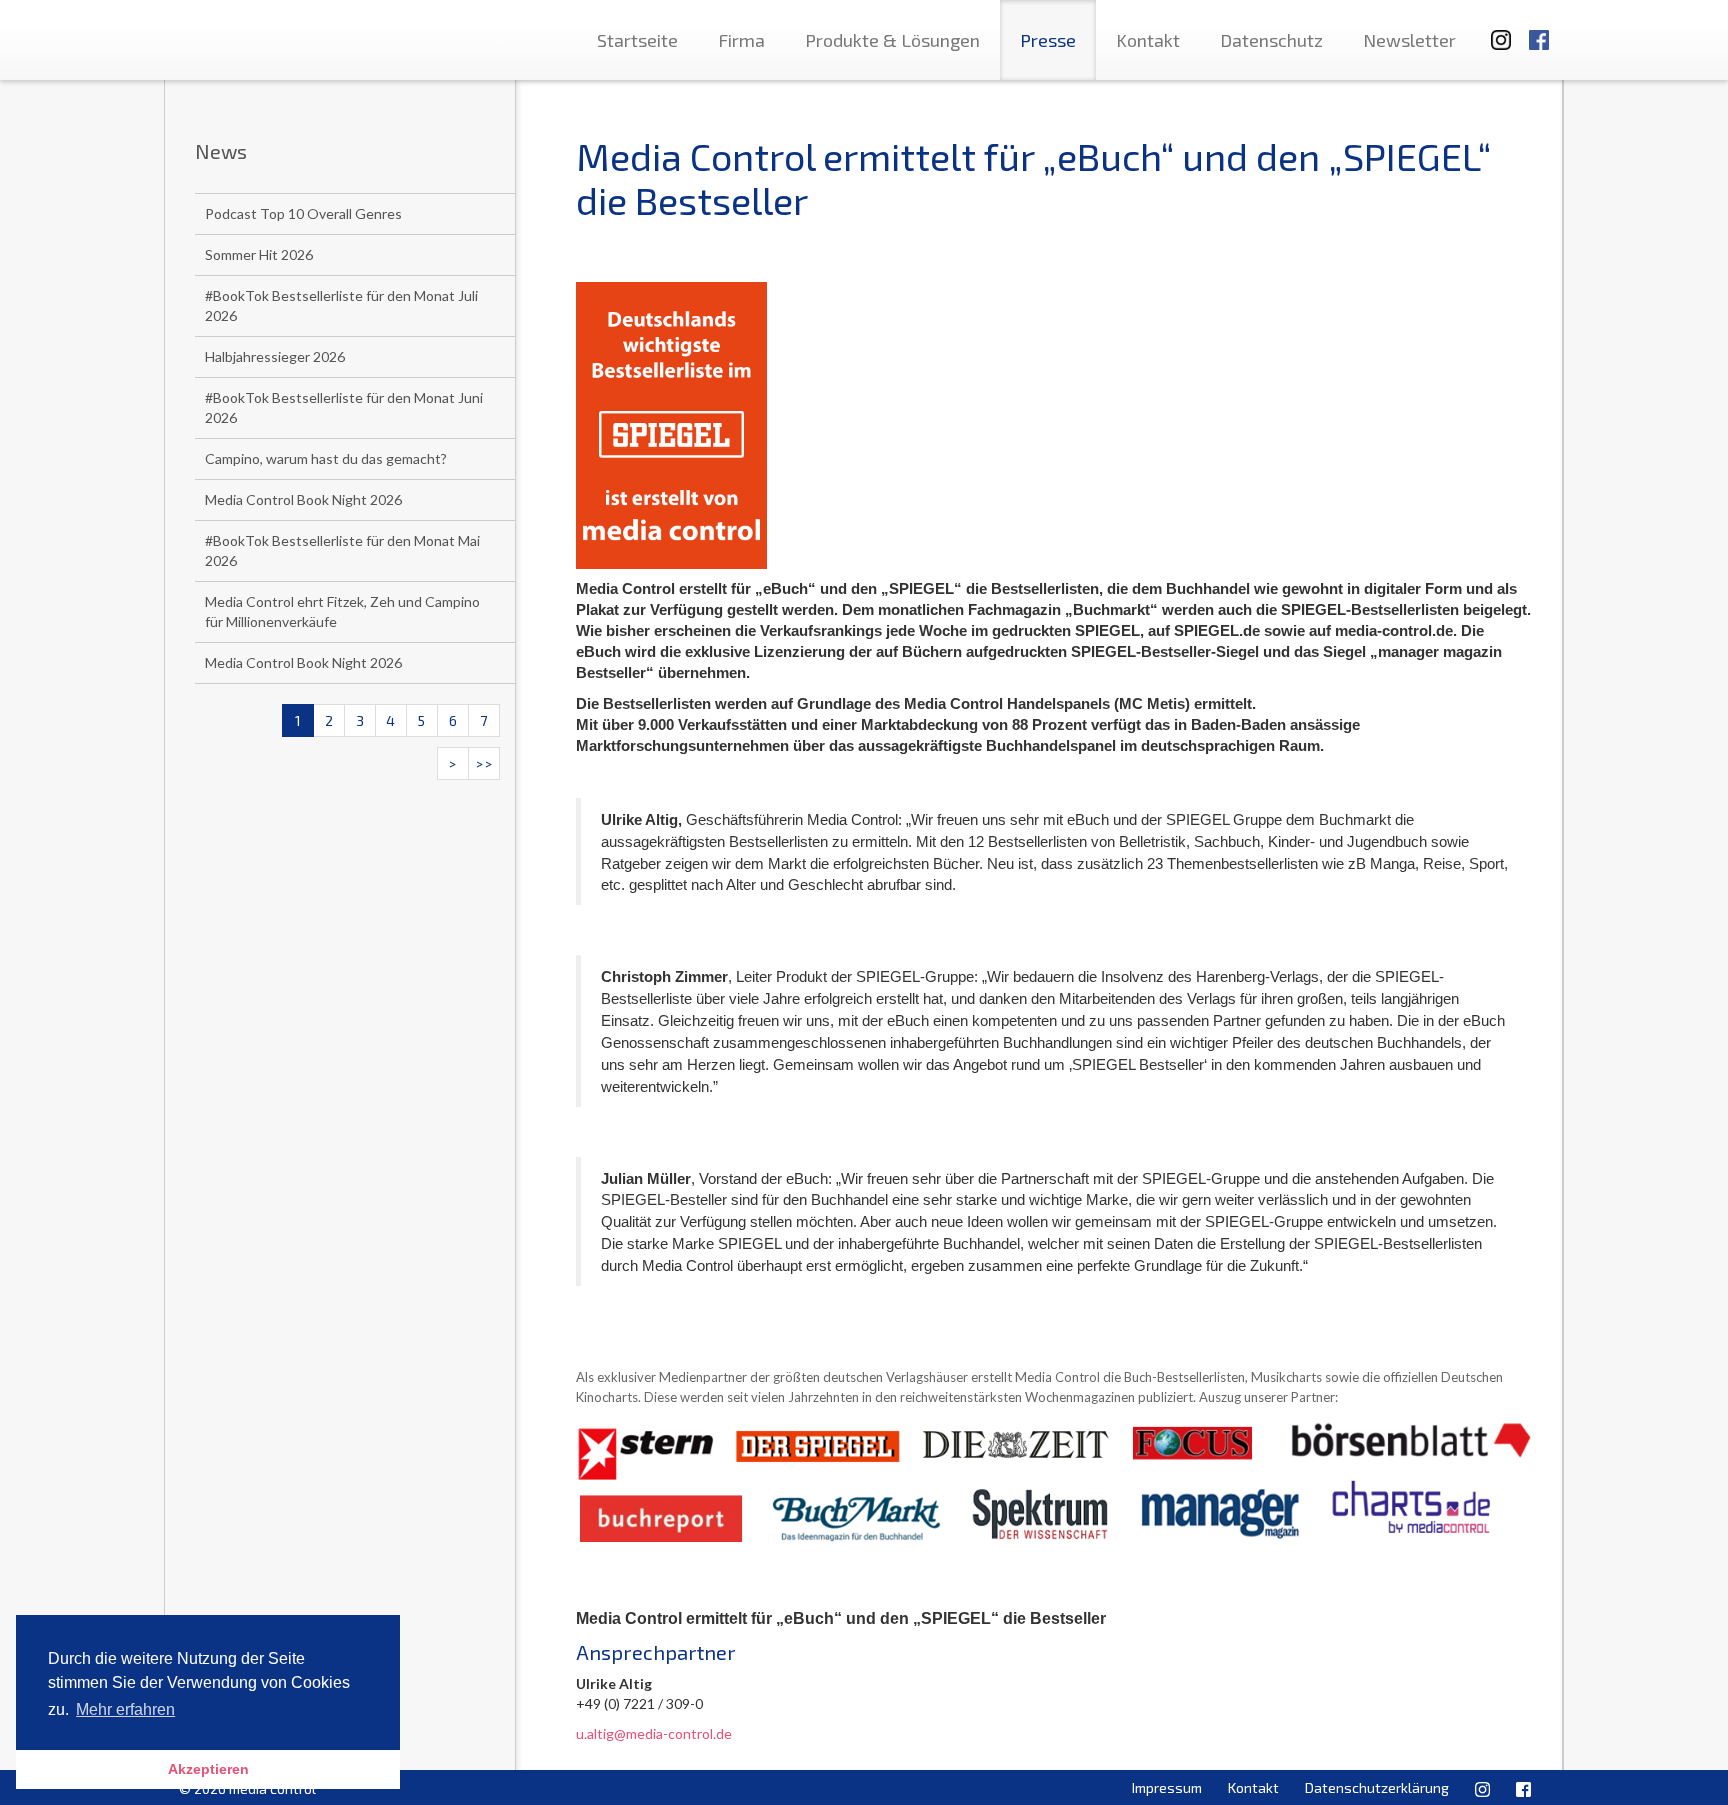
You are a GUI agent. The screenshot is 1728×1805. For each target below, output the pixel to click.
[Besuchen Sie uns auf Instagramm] (1495, 30)
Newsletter (1409, 40)
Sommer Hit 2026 (259, 254)
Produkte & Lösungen (892, 40)
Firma (741, 40)
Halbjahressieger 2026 (275, 356)
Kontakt (1148, 40)
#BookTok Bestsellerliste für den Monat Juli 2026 (341, 305)
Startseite (637, 40)
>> (484, 763)
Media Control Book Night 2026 (303, 499)
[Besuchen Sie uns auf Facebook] (1539, 30)
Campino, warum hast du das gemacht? (326, 458)
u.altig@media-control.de (654, 1733)
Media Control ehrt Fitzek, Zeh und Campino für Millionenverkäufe (342, 611)
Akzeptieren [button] (208, 1769)
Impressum (1167, 1787)
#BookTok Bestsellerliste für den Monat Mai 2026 (342, 550)
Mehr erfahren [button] (125, 1709)
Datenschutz (1271, 40)
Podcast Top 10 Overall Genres (303, 213)
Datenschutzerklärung (1377, 1787)
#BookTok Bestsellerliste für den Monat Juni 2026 (344, 407)
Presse (1048, 40)
